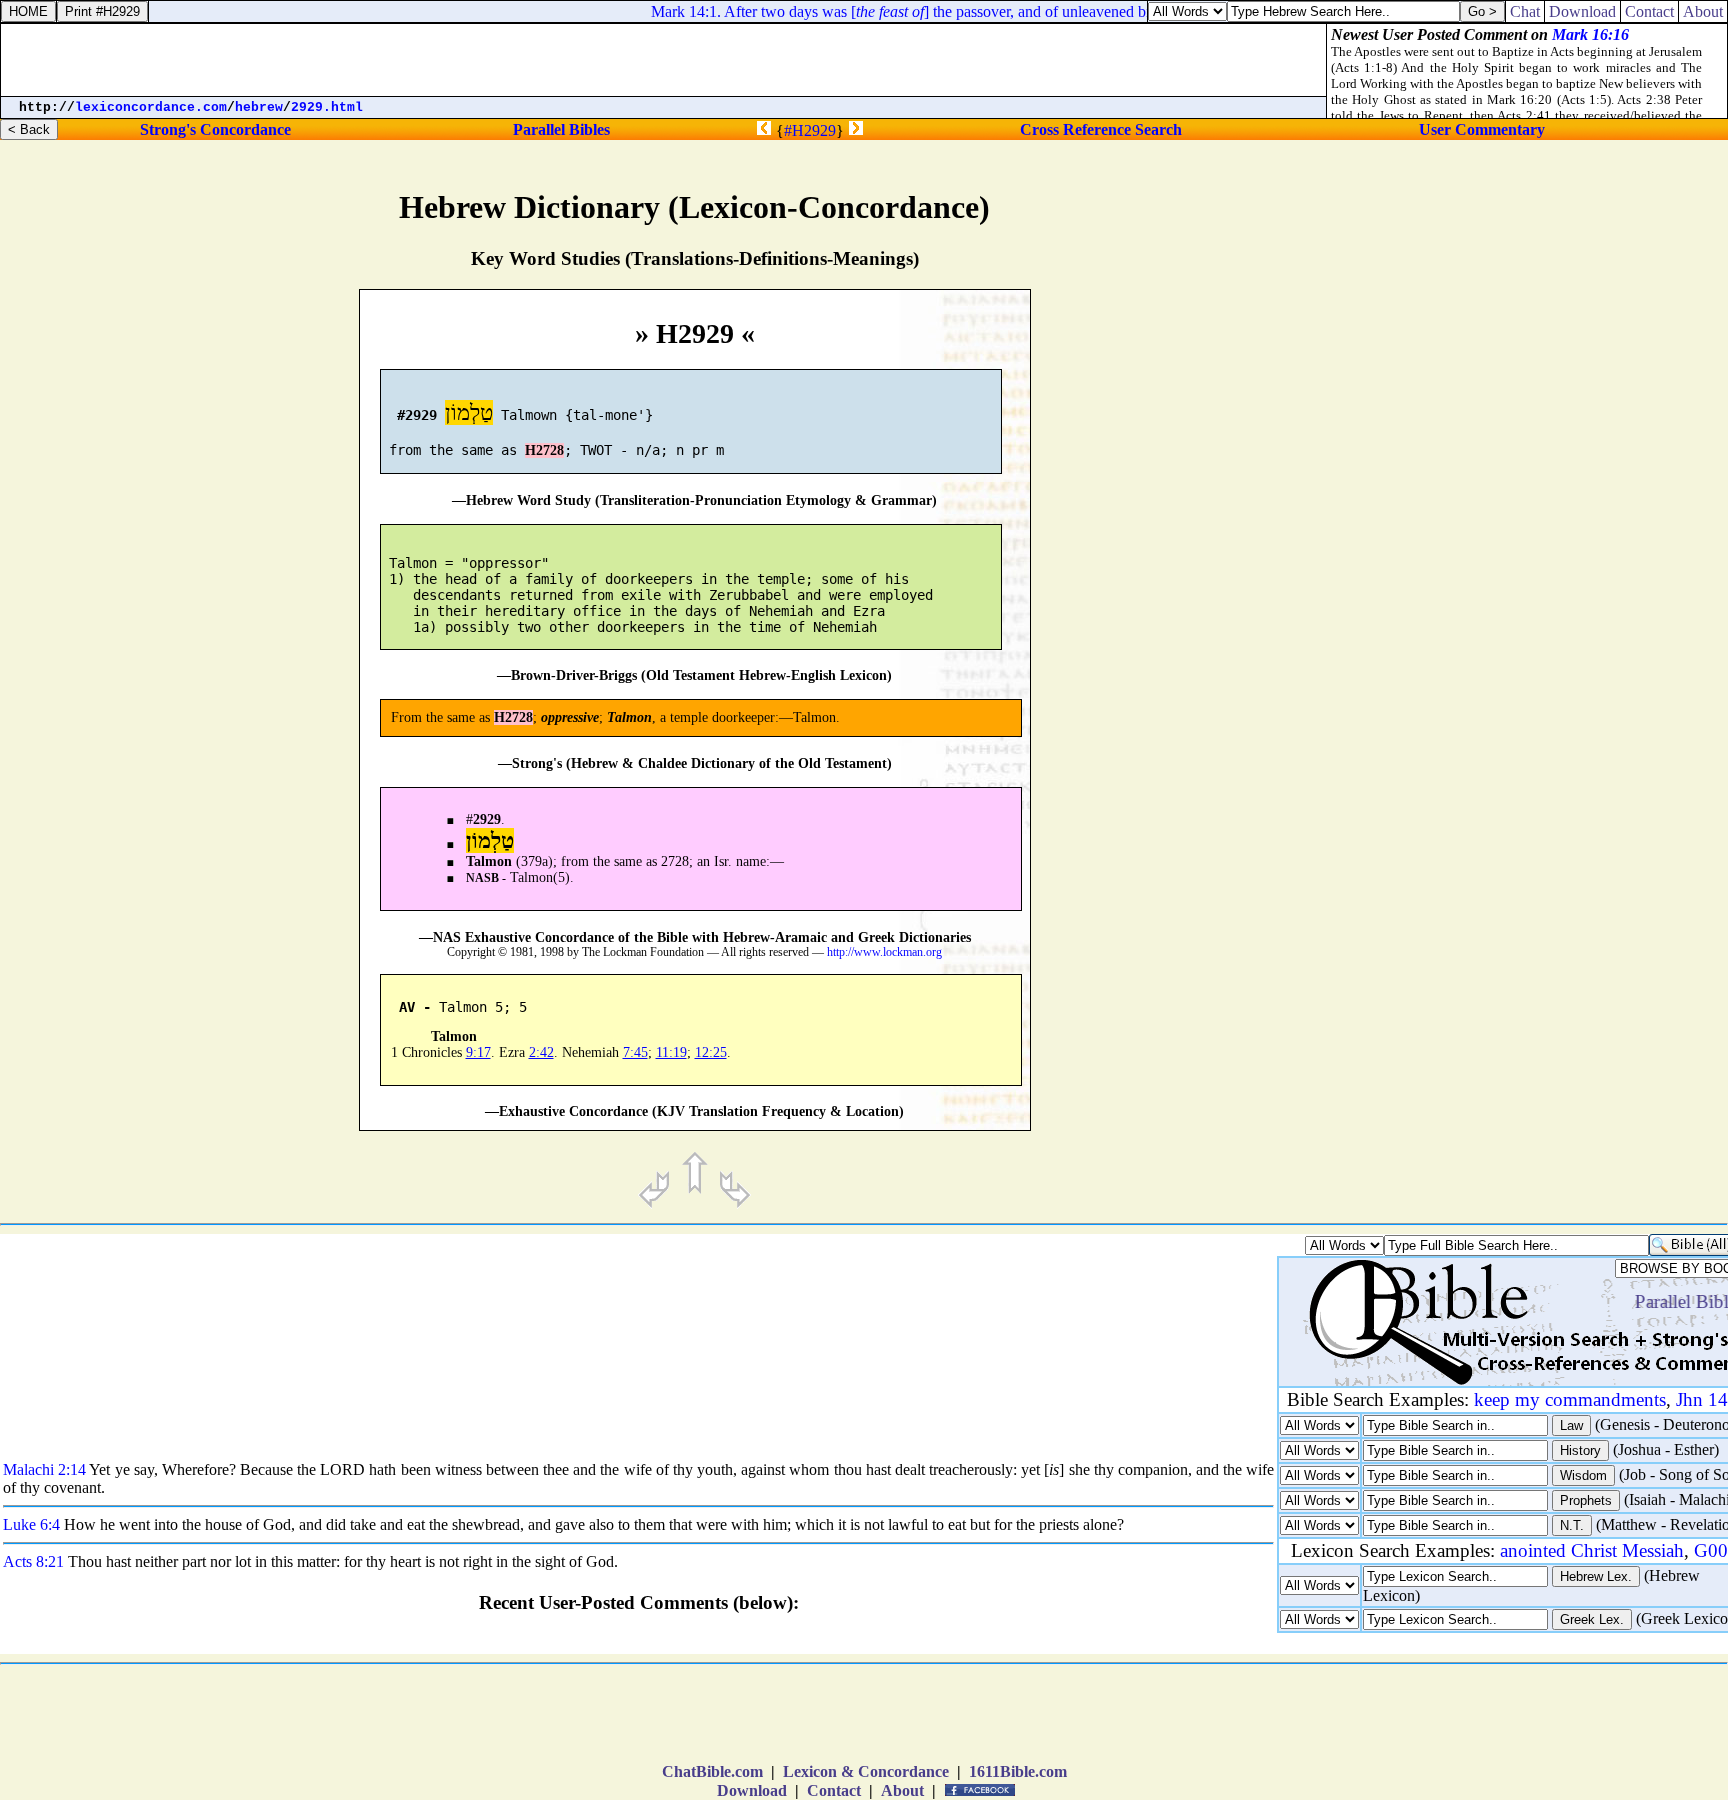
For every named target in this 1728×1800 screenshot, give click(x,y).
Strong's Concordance (215, 129)
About (902, 1790)
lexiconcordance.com (151, 107)
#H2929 (810, 130)
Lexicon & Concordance (866, 1771)
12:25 (711, 1052)
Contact (834, 1790)
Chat (1525, 11)
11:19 (671, 1052)
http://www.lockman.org (884, 952)
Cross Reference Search (1101, 129)
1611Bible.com (1018, 1771)
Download (752, 1790)
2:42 (541, 1052)
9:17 (478, 1052)
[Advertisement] (1559, 846)
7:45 (635, 1052)
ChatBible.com (712, 1771)
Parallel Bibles (561, 129)
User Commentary (1482, 129)
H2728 (544, 450)
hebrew (259, 107)
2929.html (327, 107)
